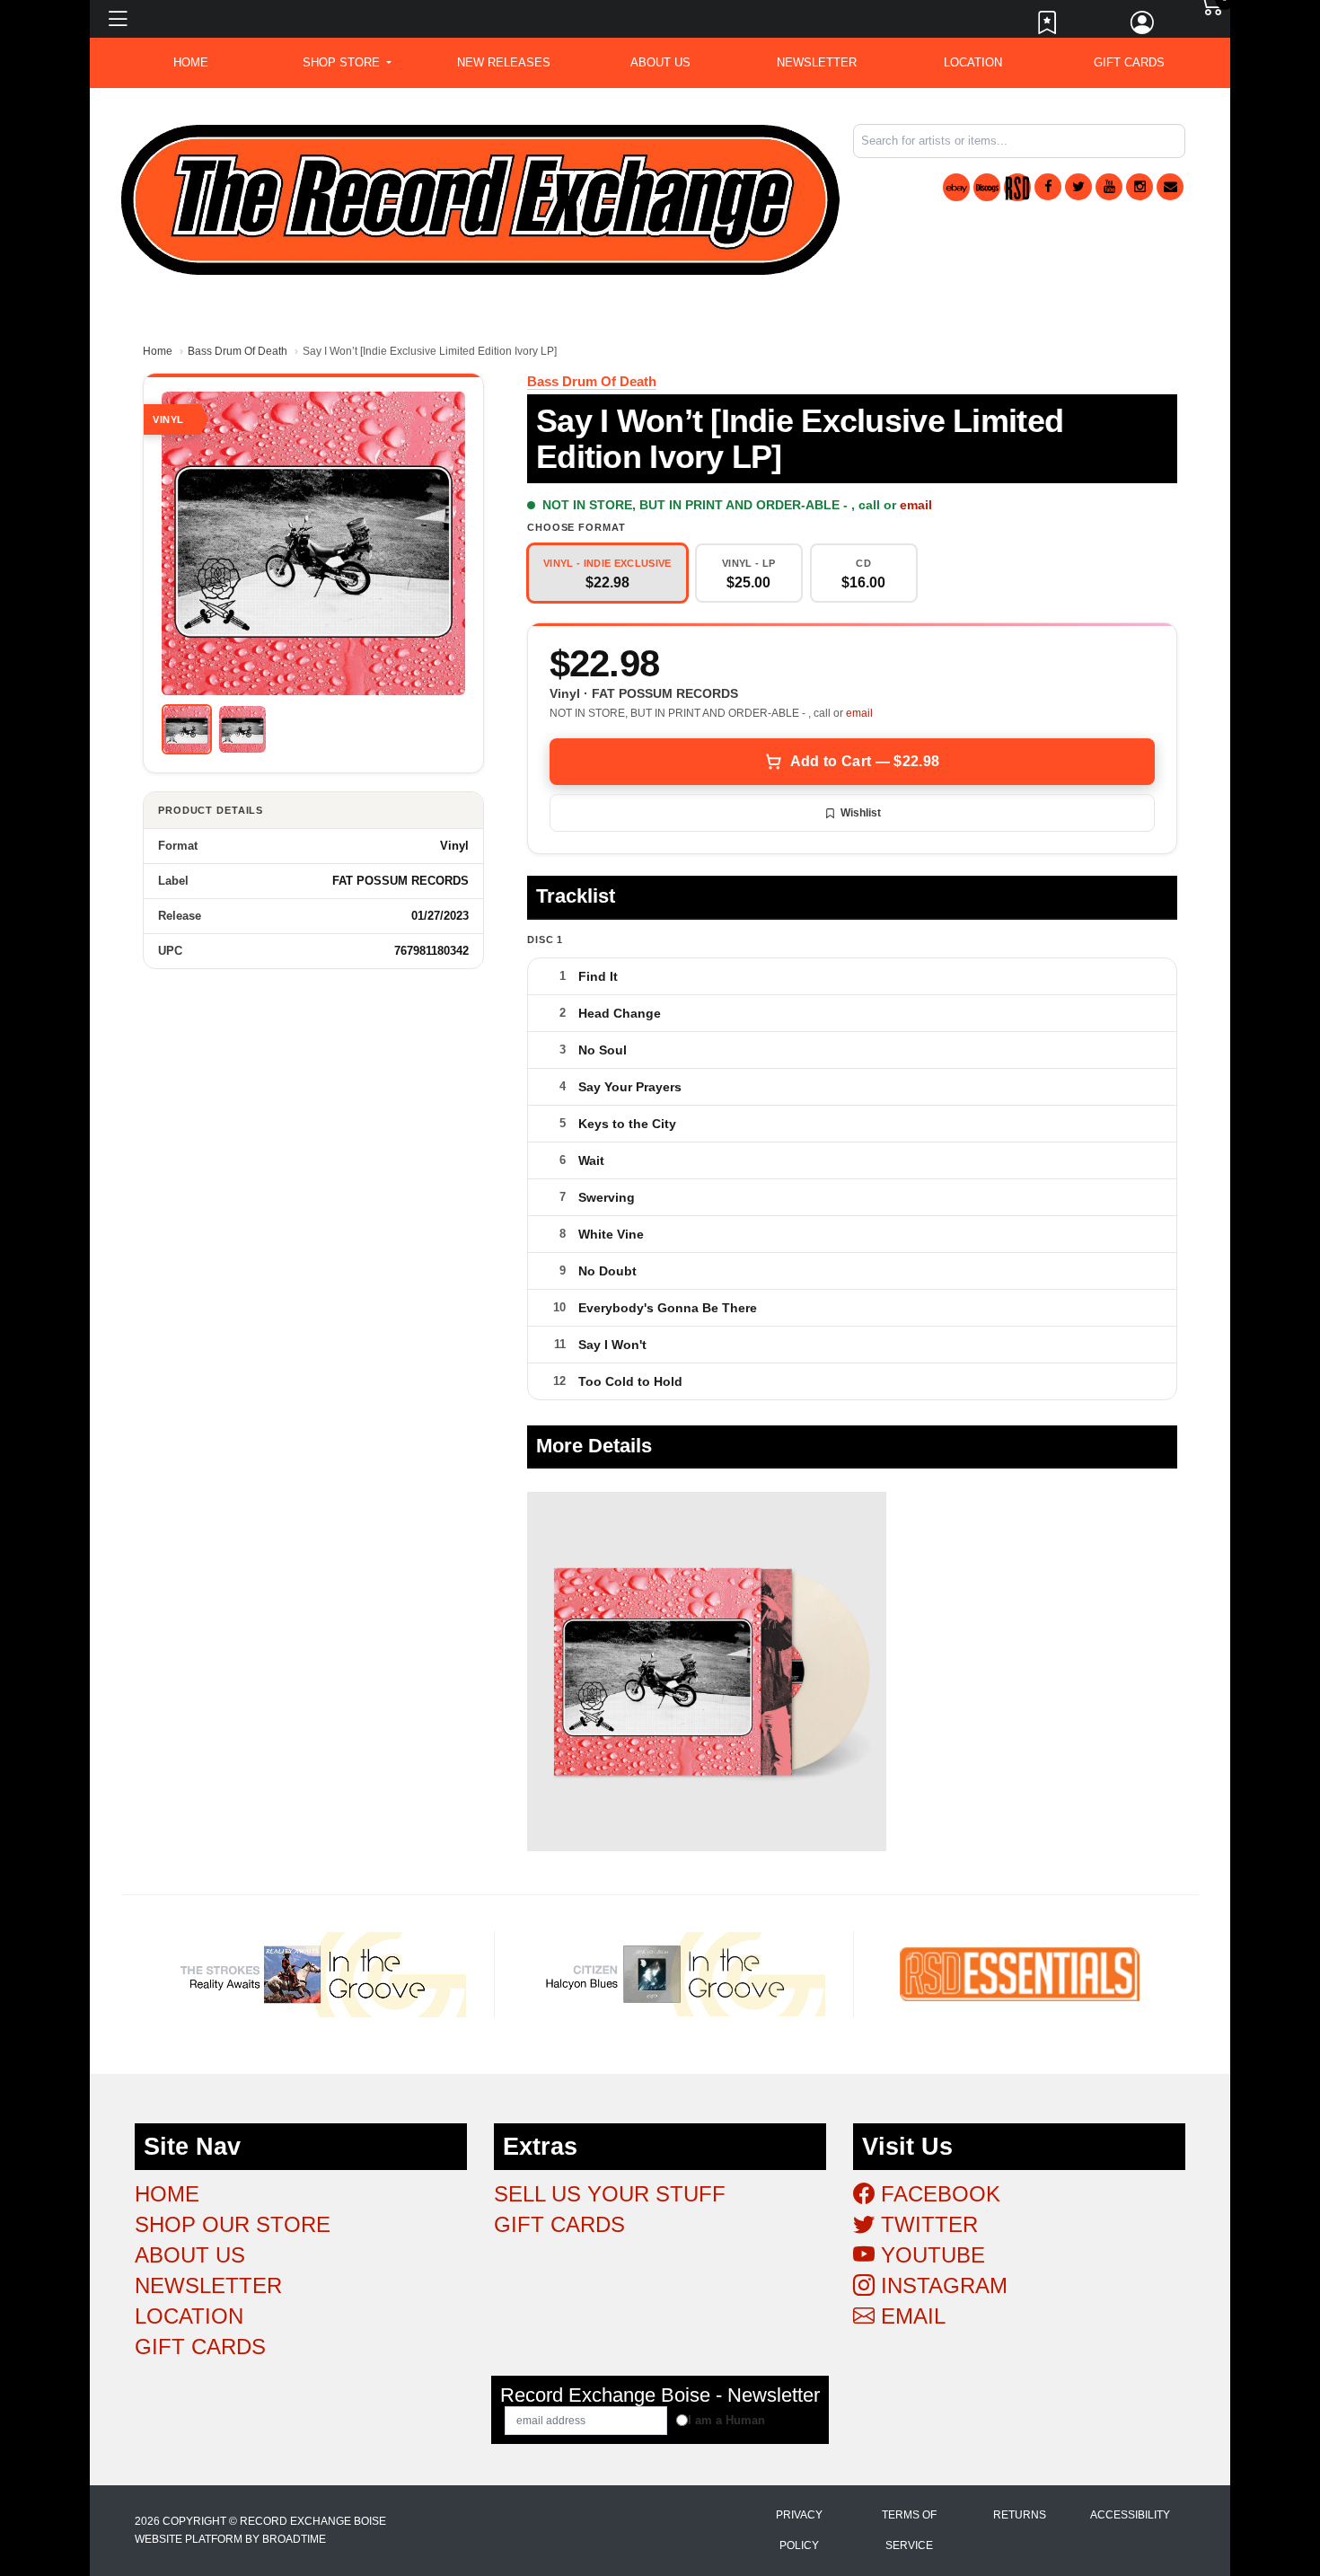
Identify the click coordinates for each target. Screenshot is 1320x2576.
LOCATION (973, 62)
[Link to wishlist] (1048, 27)
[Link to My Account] (1143, 27)
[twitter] (1078, 187)
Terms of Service (909, 2530)
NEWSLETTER (817, 62)
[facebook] (1048, 187)
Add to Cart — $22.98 (865, 761)
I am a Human (726, 2420)
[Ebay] (956, 187)
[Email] (1170, 187)
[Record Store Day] (1017, 187)
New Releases (504, 62)
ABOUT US (660, 62)
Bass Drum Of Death (238, 351)
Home (158, 351)
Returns (1020, 2515)
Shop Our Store (233, 2224)
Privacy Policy (799, 2530)
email (916, 505)
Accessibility (1130, 2515)
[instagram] (1140, 187)
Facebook (937, 2194)
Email (910, 2316)
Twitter (926, 2224)
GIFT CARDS (1129, 62)
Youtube (930, 2255)
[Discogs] (987, 187)
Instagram (941, 2285)
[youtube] (1109, 187)
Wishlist (861, 813)
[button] (347, 63)
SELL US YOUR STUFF (610, 2194)
